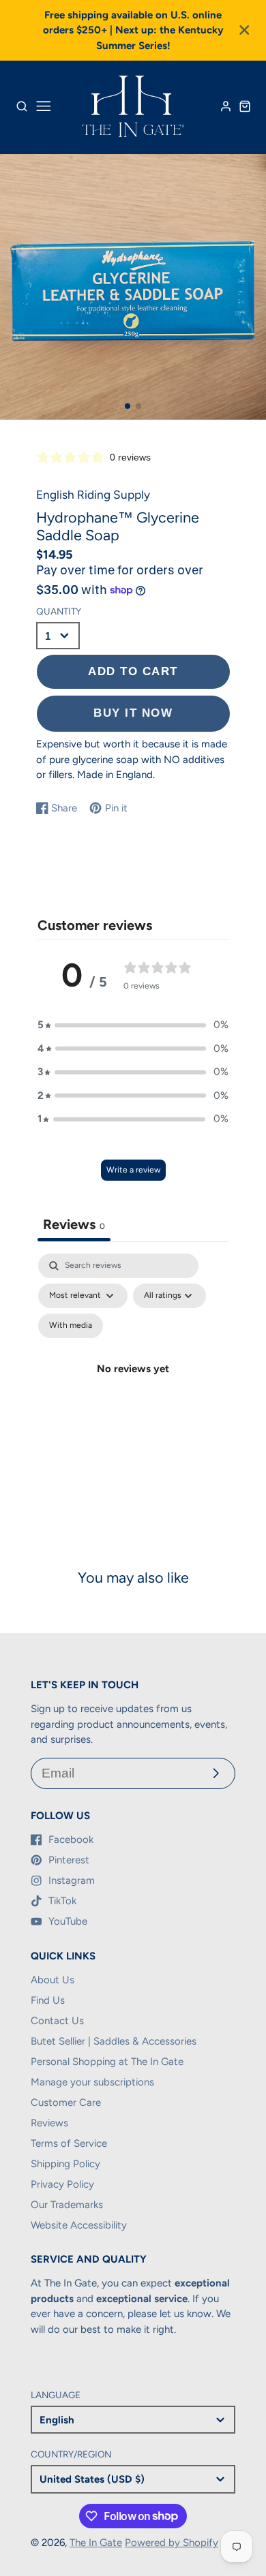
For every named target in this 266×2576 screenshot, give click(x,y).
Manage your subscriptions (92, 2082)
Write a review (133, 1170)
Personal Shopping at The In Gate (107, 2062)
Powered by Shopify (172, 2543)
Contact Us (57, 2021)
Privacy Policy (62, 2184)
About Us (53, 1980)
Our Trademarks (67, 2205)
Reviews (49, 2123)
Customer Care (66, 2102)
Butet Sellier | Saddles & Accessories (114, 2041)
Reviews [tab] (74, 1224)
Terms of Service (69, 2143)
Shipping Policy (65, 2164)
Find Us (48, 2000)
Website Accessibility (79, 2225)
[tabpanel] (133, 1385)
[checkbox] (71, 1326)
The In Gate (96, 2543)
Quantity (59, 611)
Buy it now (133, 713)
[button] (128, 406)
